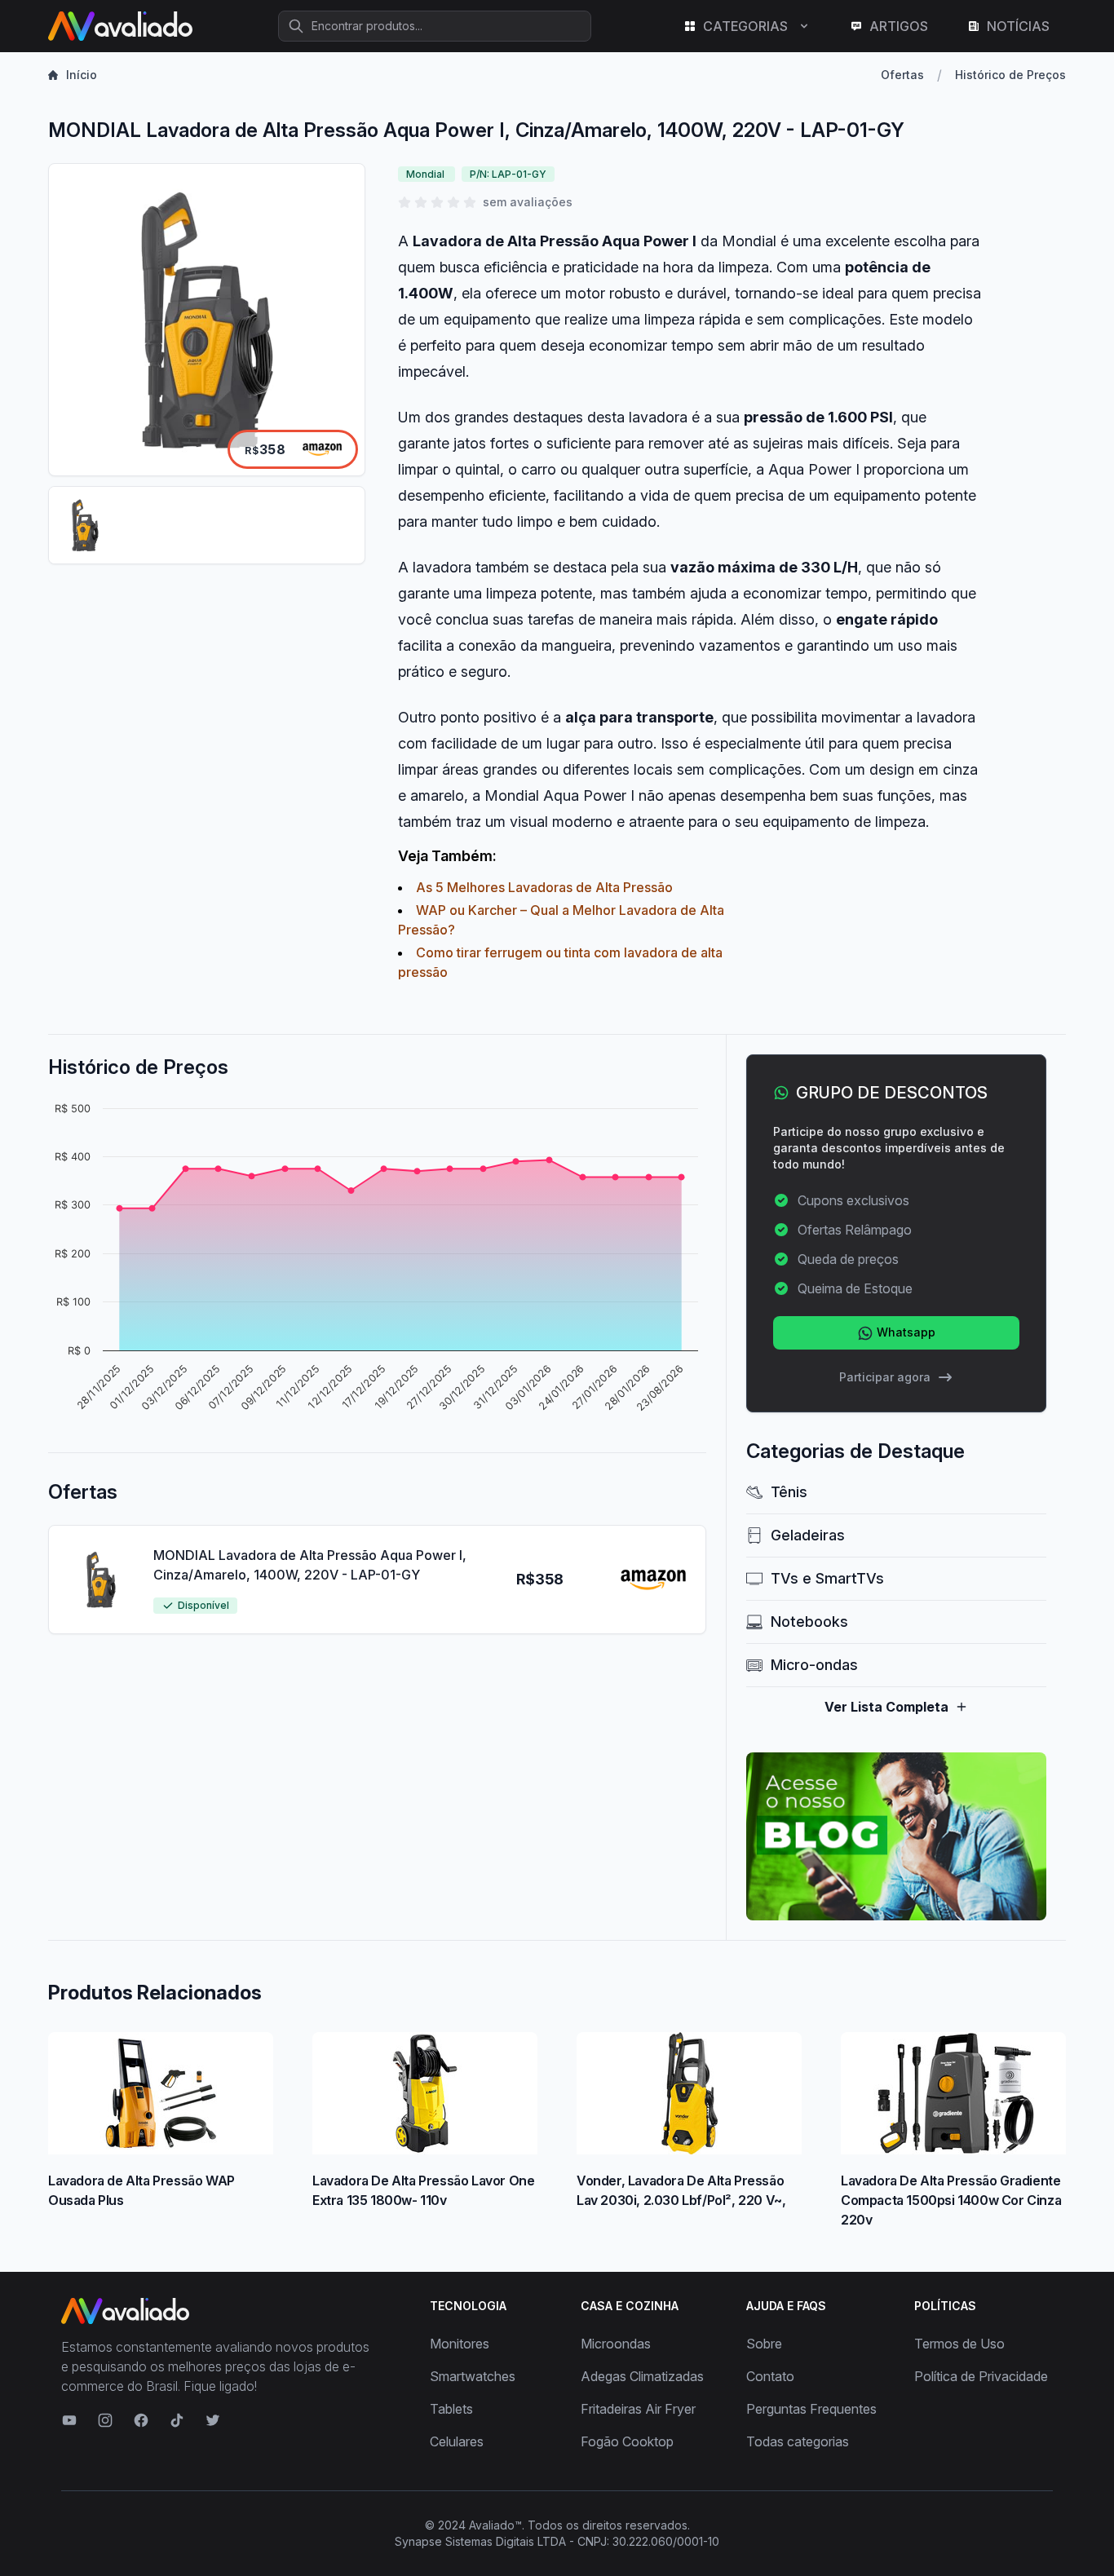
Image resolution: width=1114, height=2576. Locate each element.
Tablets (451, 2409)
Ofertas (902, 75)
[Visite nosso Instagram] (105, 2420)
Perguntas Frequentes (811, 2409)
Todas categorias (798, 2441)
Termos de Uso (959, 2344)
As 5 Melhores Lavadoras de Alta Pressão (544, 887)
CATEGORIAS (745, 26)
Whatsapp (904, 1332)
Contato (770, 2376)
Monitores (460, 2344)
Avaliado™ (495, 2525)
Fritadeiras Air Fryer (638, 2409)
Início (82, 75)
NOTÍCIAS (1018, 26)
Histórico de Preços (1010, 75)
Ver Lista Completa (886, 1707)
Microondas (616, 2344)
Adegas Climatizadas (642, 2376)
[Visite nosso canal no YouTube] (69, 2420)
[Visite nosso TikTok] (177, 2420)
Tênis (789, 1492)
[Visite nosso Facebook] (141, 2420)
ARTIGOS (899, 26)
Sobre (764, 2344)
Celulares (457, 2441)
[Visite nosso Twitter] (213, 2420)
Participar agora (885, 1377)
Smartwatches (473, 2376)
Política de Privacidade (981, 2376)
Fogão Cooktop (627, 2441)
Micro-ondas (814, 1665)
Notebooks (809, 1622)
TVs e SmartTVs (827, 1578)
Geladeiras (808, 1535)
